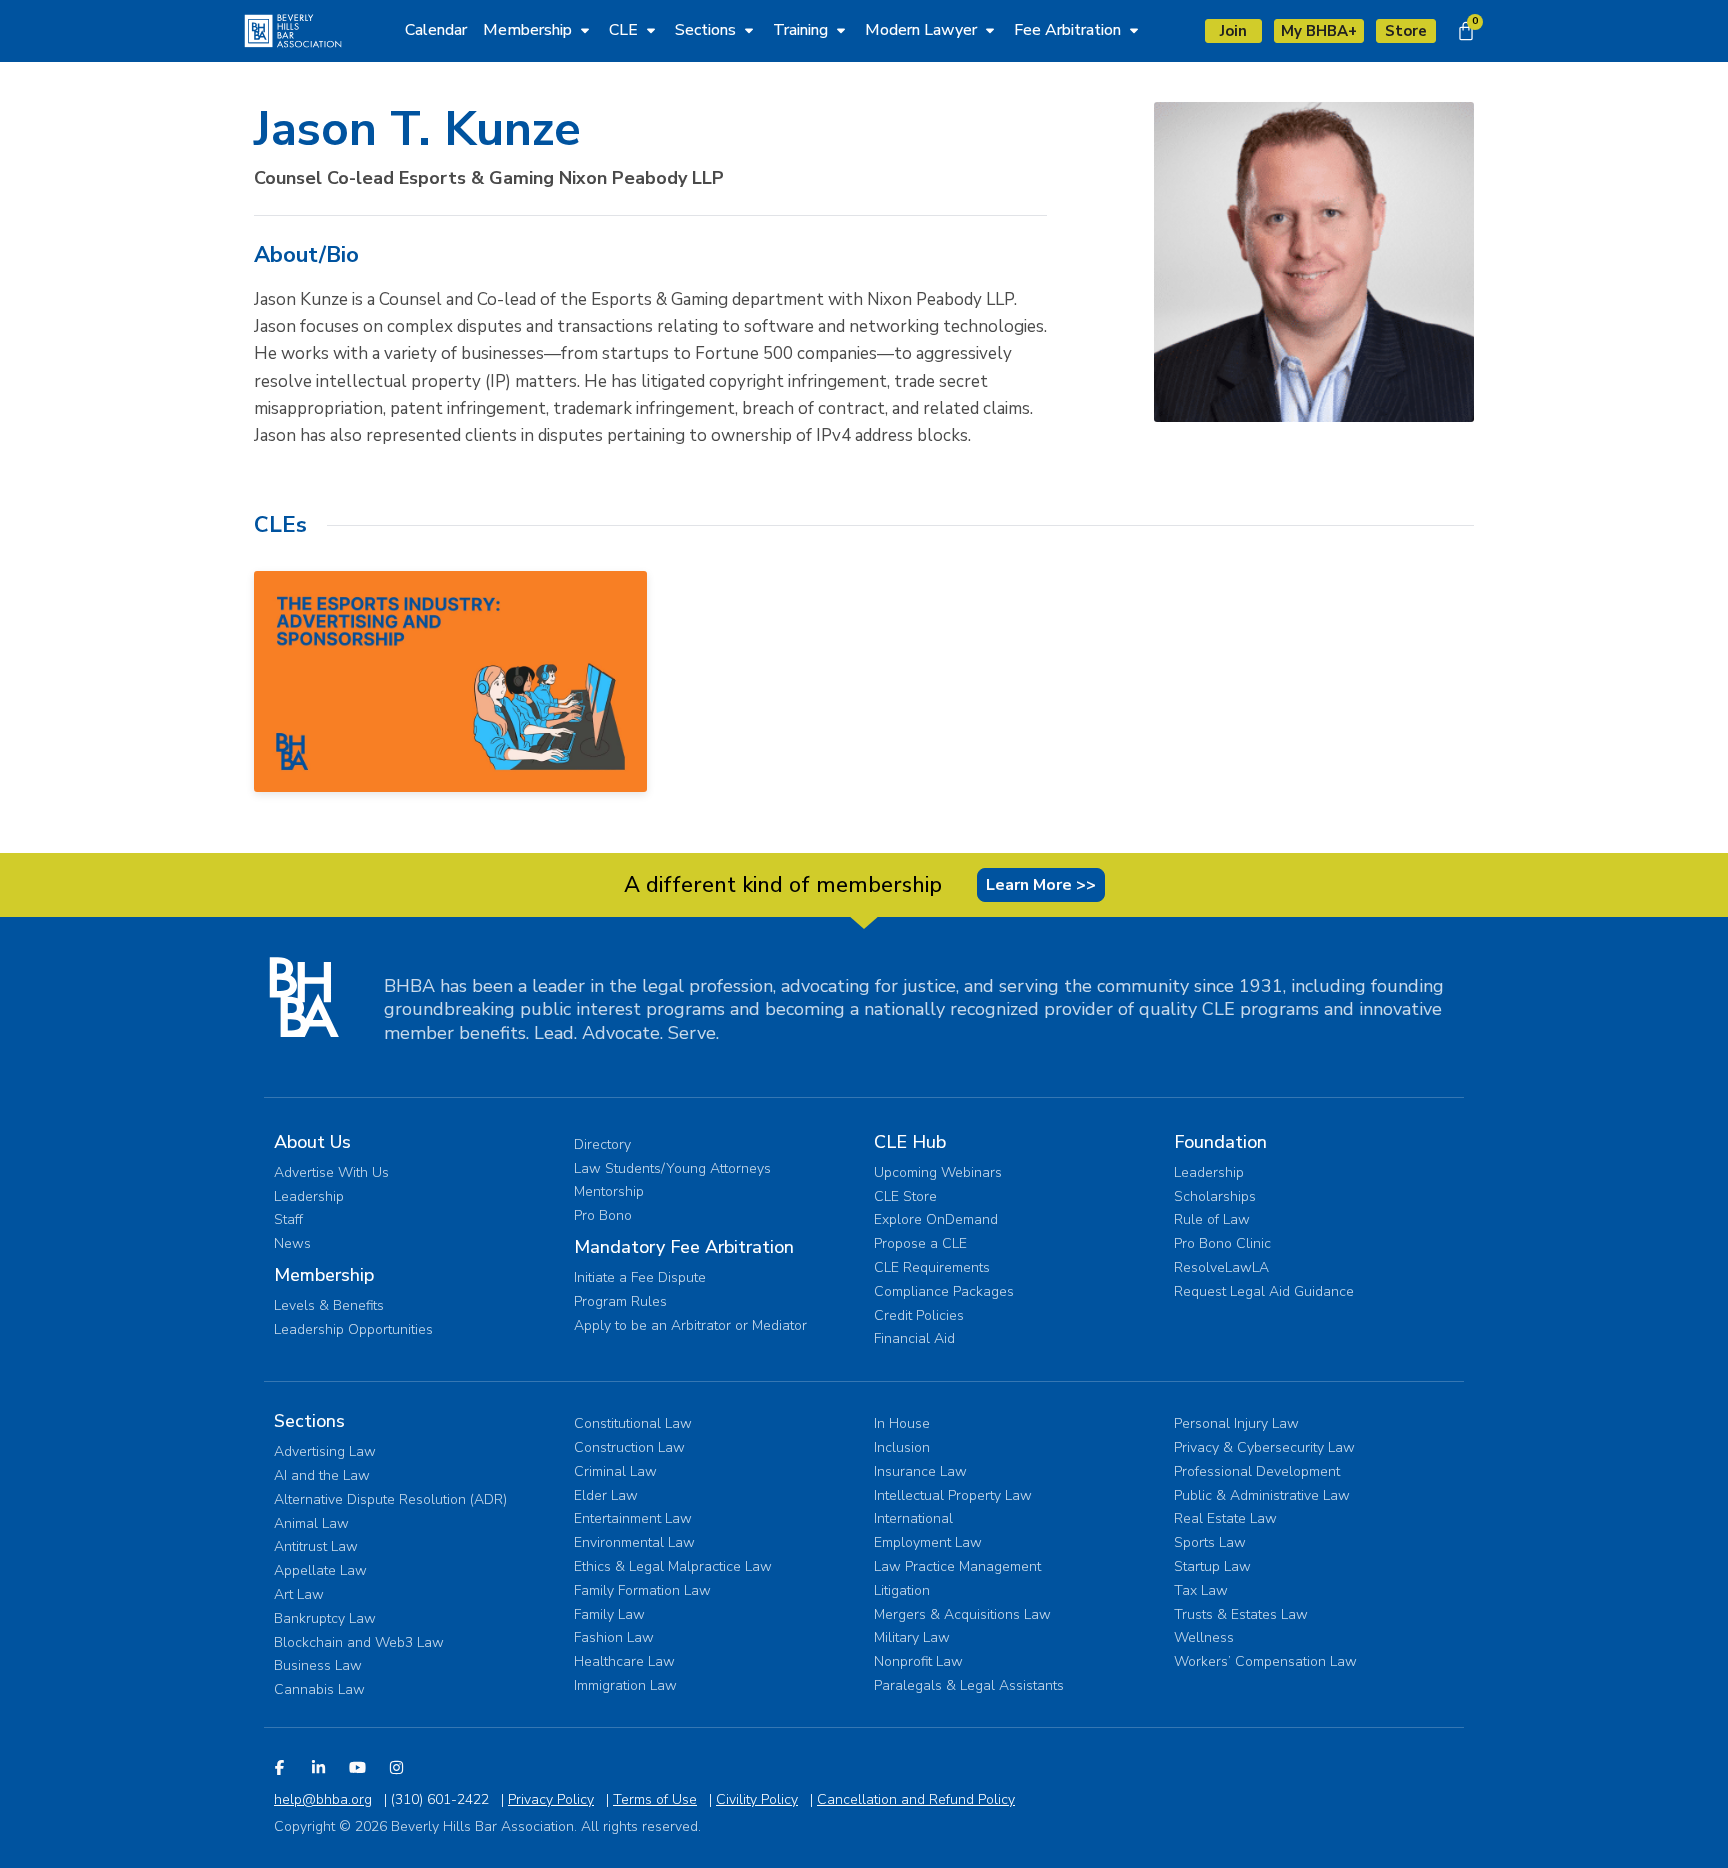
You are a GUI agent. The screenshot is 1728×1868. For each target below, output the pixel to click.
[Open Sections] (749, 30)
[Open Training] (841, 30)
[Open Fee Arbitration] (1134, 30)
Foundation (1220, 1142)
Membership (324, 1275)
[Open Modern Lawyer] (990, 30)
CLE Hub (910, 1142)
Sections (309, 1421)
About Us (312, 1142)
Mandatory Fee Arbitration (684, 1247)
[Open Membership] (585, 30)
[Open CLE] (651, 30)
